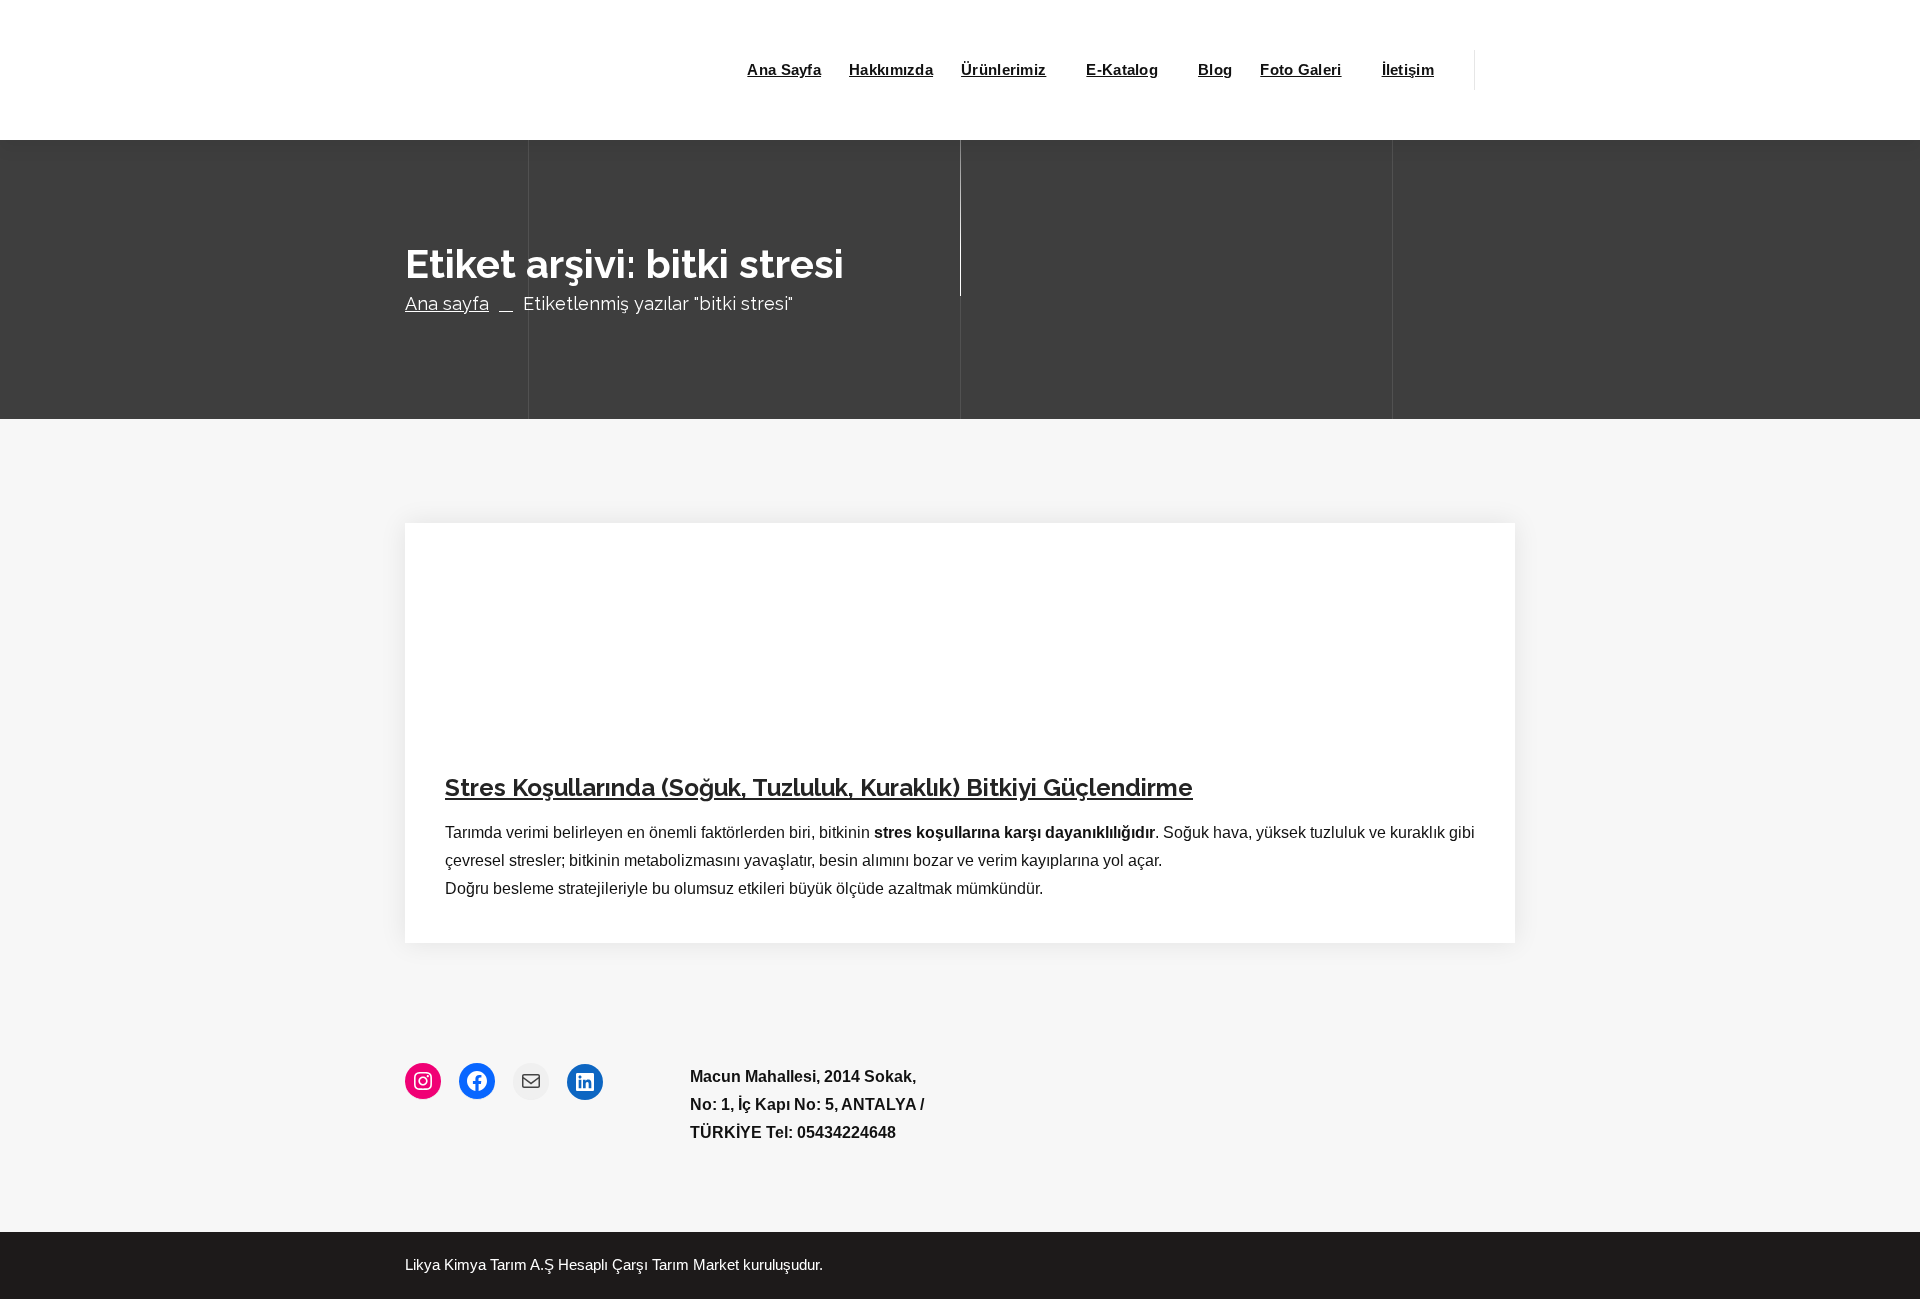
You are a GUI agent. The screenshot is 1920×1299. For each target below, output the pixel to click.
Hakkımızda (891, 69)
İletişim (1408, 69)
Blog (1215, 69)
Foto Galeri (1300, 69)
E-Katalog (1122, 69)
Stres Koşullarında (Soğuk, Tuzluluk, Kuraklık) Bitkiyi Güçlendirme (819, 787)
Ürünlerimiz (1003, 69)
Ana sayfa (447, 303)
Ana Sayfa (784, 69)
